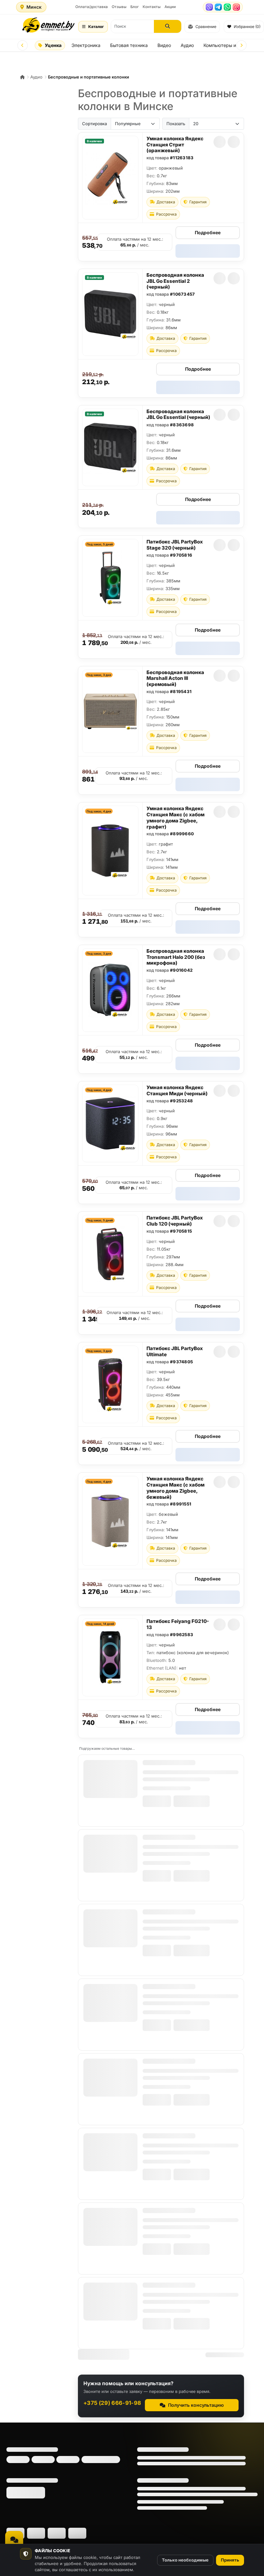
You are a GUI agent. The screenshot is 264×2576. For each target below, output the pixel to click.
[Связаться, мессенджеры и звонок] (14, 2540)
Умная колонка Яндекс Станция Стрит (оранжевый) (175, 145)
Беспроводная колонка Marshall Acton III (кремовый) (175, 678)
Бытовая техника (129, 45)
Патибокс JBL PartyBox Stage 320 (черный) (175, 545)
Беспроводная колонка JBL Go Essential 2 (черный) (175, 281)
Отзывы (119, 7)
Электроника (86, 45)
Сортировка (94, 124)
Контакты (152, 7)
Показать (176, 124)
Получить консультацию (196, 2405)
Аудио (187, 45)
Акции (170, 7)
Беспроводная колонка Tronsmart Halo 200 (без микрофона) (176, 957)
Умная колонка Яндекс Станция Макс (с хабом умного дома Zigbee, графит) (175, 817)
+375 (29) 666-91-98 (112, 2403)
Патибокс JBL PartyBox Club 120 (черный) (175, 1221)
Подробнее (208, 232)
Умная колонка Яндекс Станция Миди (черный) (177, 1090)
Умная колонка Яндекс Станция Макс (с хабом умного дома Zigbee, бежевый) (175, 1488)
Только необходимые (185, 2560)
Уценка (53, 45)
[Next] (241, 45)
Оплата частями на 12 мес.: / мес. (135, 242)
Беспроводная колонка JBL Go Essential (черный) (178, 414)
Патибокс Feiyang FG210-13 (178, 1624)
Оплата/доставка (92, 7)
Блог (135, 7)
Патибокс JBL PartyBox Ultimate (175, 1351)
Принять (230, 2560)
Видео (164, 45)
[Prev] (23, 45)
